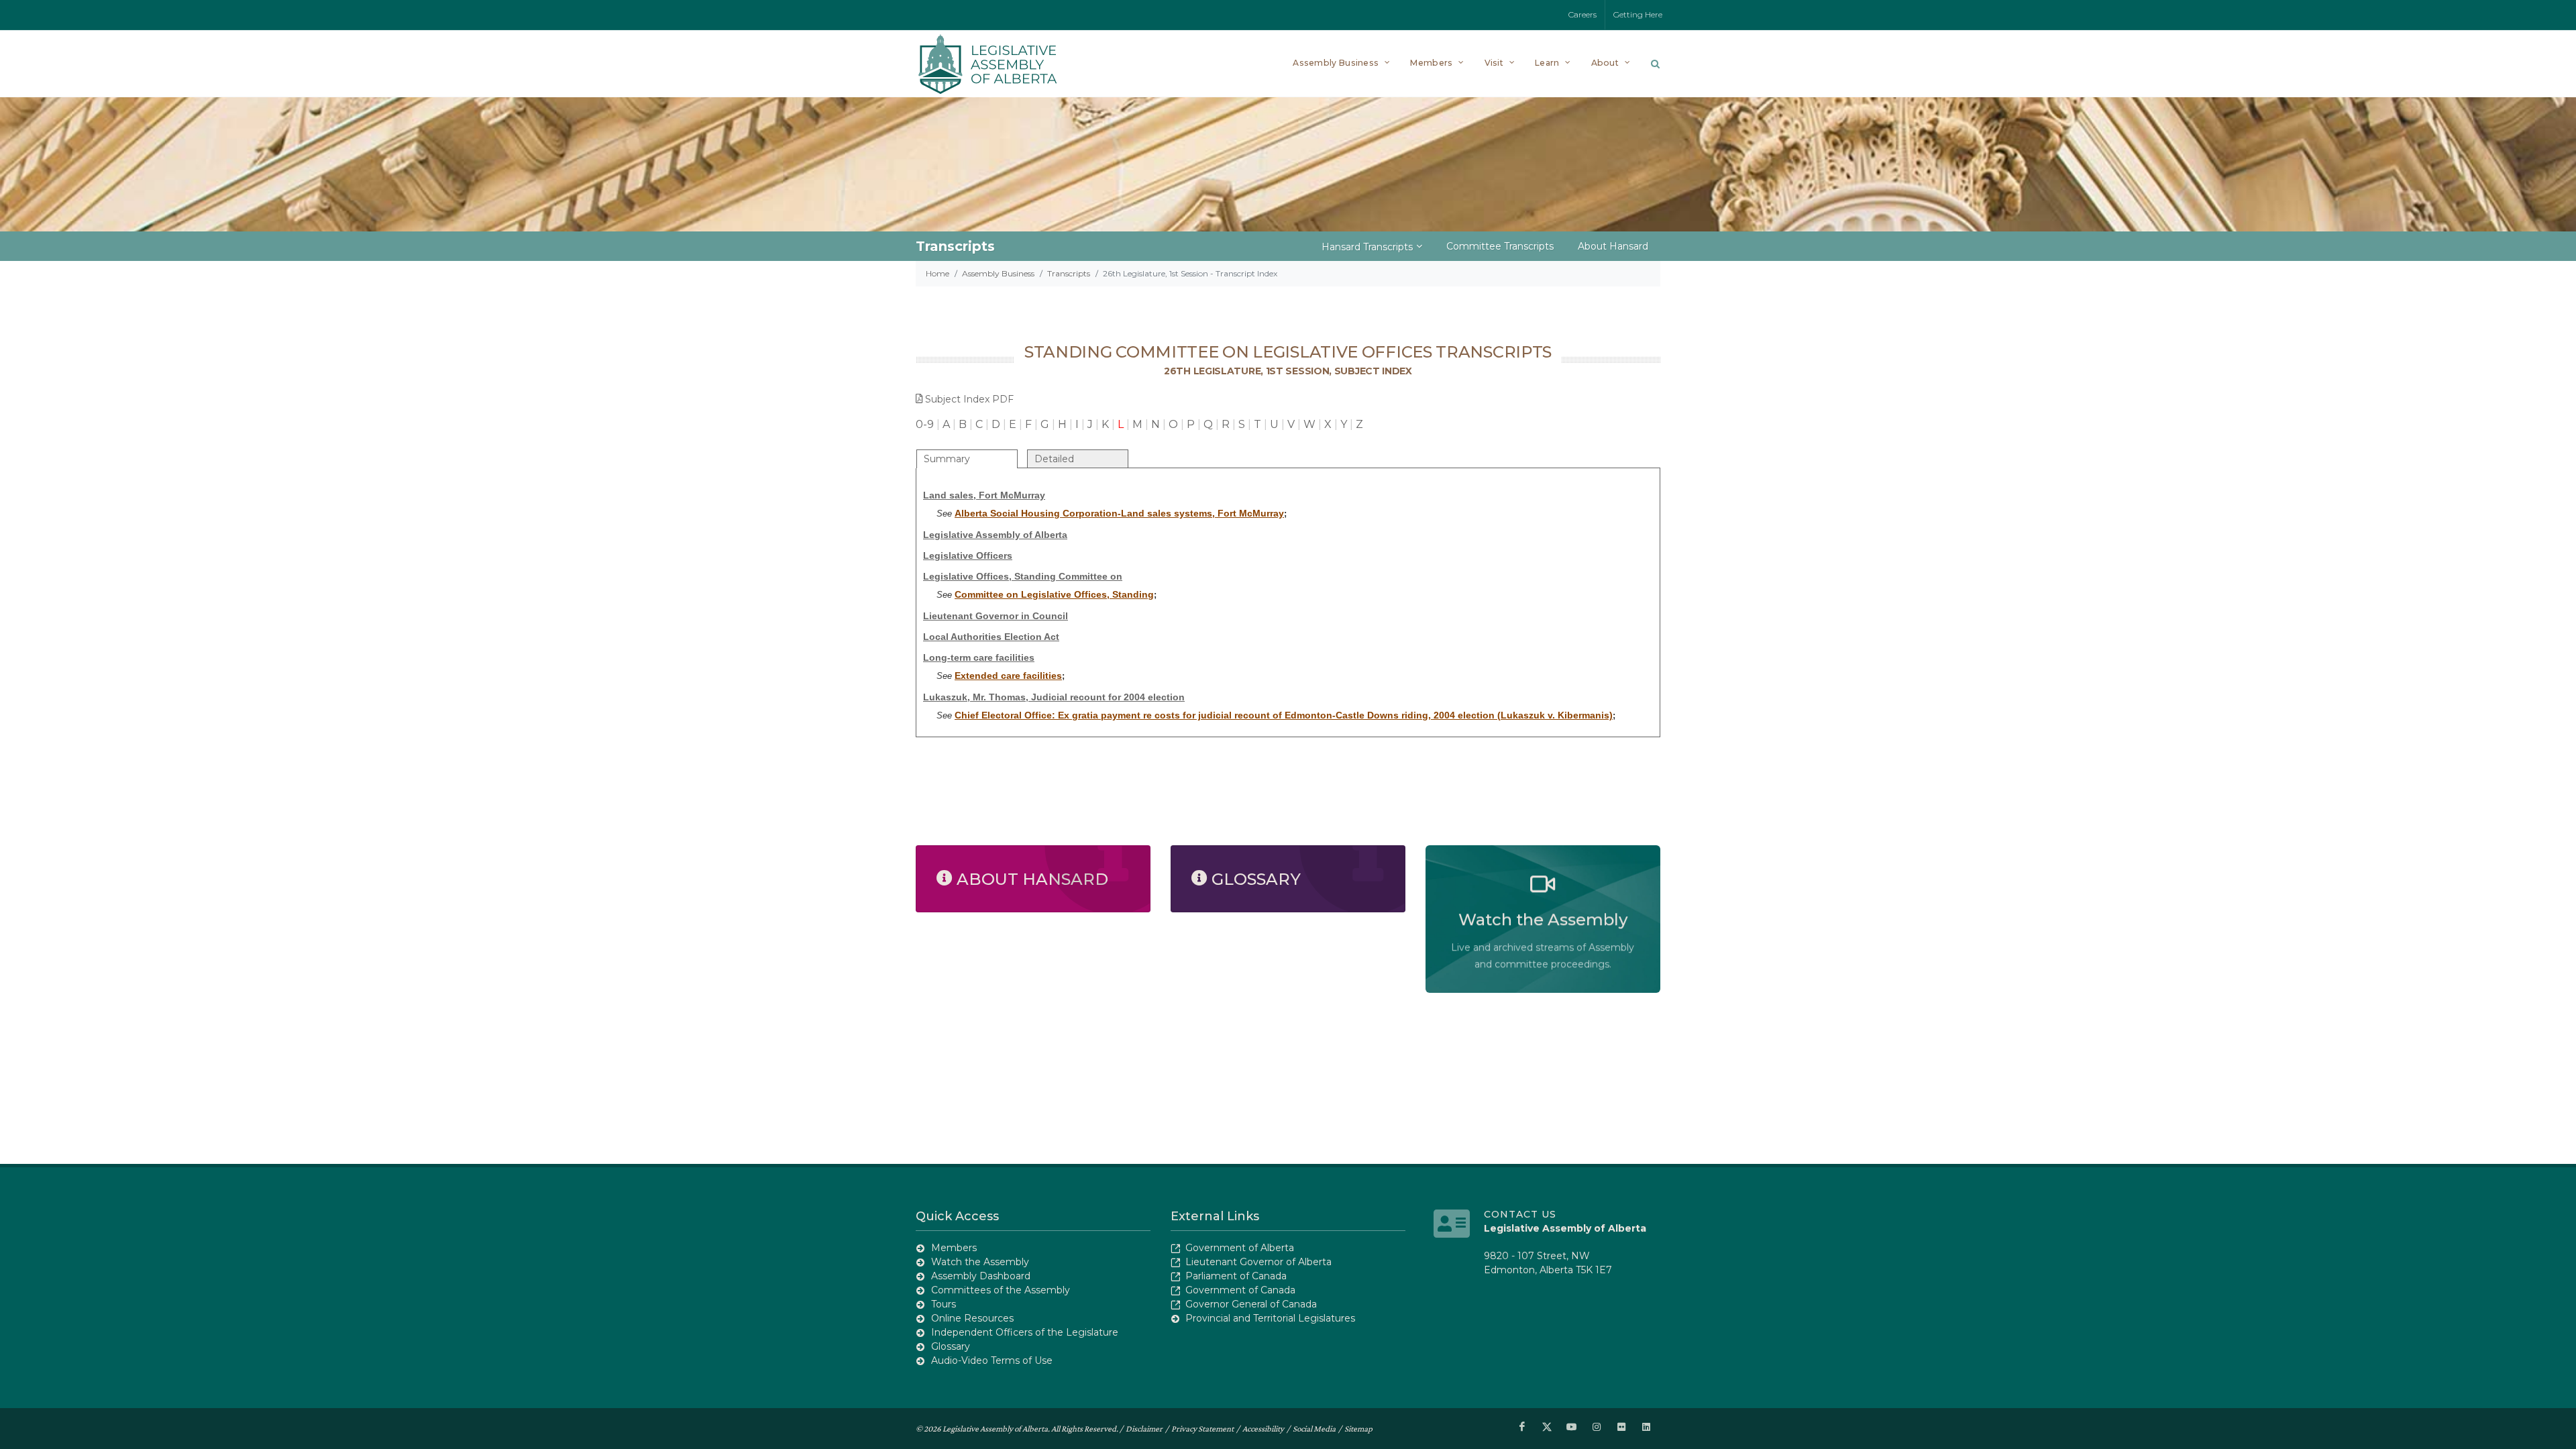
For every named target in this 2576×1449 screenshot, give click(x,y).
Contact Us (1520, 1214)
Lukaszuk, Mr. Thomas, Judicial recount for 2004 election (1054, 697)
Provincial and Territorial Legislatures (1270, 1318)
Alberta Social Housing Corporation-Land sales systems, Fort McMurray (1119, 513)
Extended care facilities (1008, 676)
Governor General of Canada (1251, 1304)
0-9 (925, 424)
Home (937, 273)
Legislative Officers (968, 555)
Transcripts (1069, 273)
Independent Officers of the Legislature (1025, 1332)
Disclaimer (1144, 1429)
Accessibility (1263, 1429)
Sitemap (1358, 1429)
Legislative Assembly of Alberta (995, 535)
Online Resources (972, 1318)
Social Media (1314, 1429)
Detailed (1054, 459)
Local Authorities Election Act (991, 637)
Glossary (951, 1346)
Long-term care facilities (979, 657)
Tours (944, 1304)
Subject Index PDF (969, 399)
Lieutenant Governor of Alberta (1258, 1262)
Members (954, 1248)
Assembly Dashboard (981, 1276)
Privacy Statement (1202, 1429)
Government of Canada (1240, 1290)
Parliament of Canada (1236, 1276)
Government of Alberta (1240, 1248)
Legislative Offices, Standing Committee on (1023, 576)
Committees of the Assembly (1001, 1290)
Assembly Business (998, 273)
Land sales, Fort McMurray (984, 495)
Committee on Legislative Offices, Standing (1054, 594)
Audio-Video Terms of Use (992, 1360)
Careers (1582, 14)
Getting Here (1638, 14)
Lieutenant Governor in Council (996, 616)
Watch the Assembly (980, 1262)
